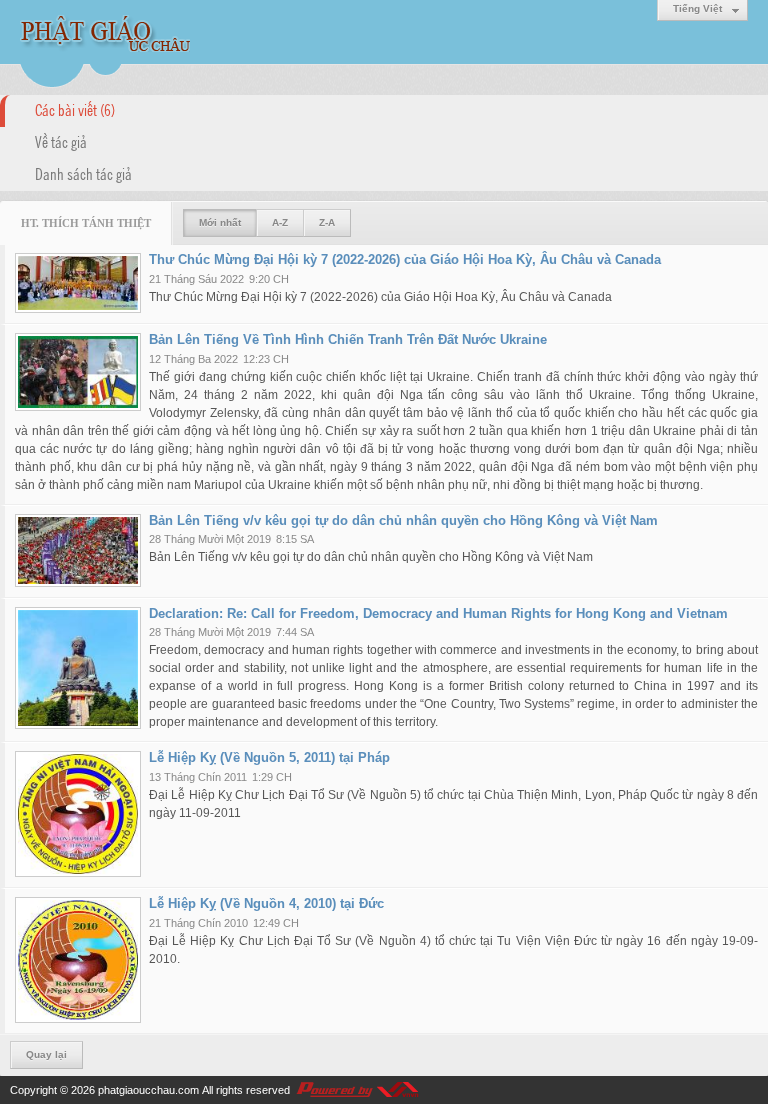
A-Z (280, 222)
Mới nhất (220, 222)
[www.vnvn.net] (357, 1090)
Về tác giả (61, 141)
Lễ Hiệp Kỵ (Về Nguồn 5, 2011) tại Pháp (269, 757)
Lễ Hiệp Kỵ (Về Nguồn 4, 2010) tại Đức (266, 903)
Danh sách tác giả (83, 173)
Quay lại (46, 1054)
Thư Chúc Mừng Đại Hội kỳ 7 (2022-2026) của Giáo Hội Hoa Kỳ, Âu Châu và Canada (405, 259)
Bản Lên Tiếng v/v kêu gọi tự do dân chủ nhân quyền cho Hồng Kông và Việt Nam (403, 520)
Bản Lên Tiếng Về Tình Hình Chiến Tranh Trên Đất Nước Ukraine (348, 339)
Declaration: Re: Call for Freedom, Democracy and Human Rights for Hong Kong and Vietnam (438, 613)
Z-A (327, 222)
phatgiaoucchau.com (148, 1090)
